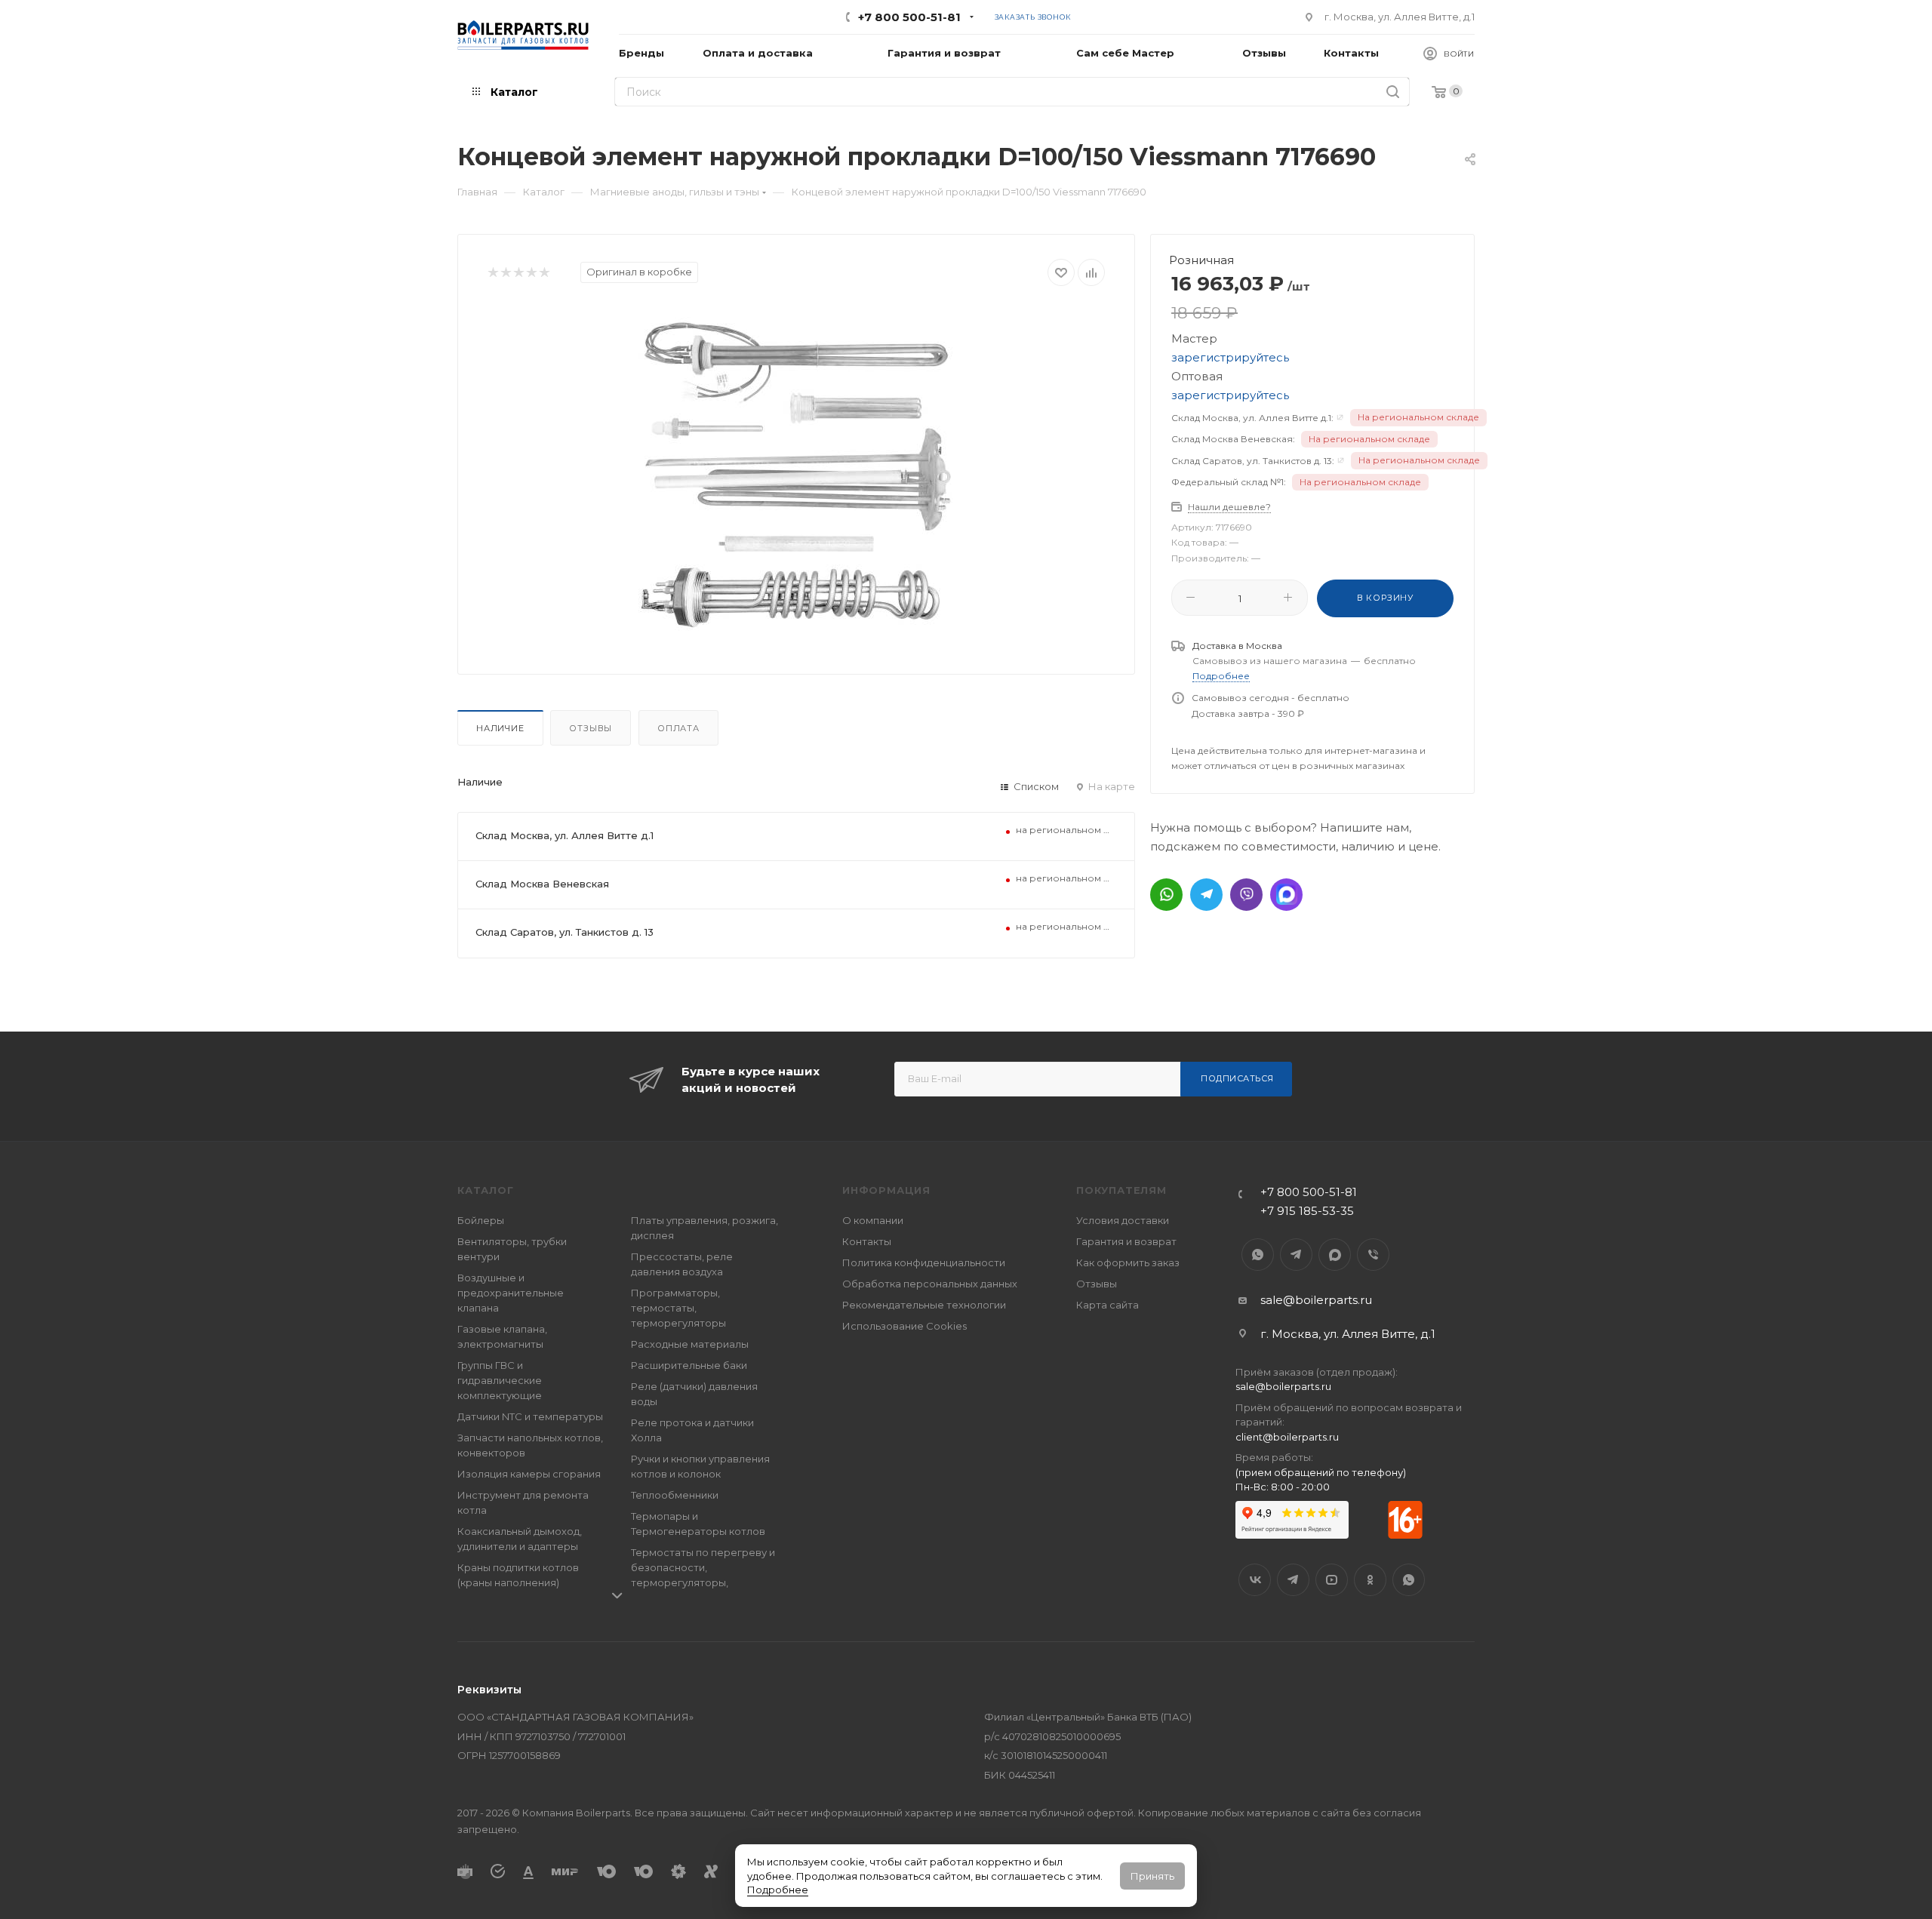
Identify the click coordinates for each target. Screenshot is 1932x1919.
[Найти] (1393, 92)
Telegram (1296, 1255)
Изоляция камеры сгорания (529, 1474)
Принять (1152, 1876)
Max (1335, 1255)
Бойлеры (481, 1220)
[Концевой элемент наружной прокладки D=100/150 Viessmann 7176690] (796, 475)
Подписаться (1237, 1078)
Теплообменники (675, 1495)
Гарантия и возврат (1126, 1241)
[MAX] (1286, 895)
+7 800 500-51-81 (909, 17)
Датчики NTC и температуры (530, 1416)
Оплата (678, 728)
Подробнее (778, 1890)
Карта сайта (1108, 1305)
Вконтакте (1255, 1580)
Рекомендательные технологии (924, 1305)
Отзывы (591, 728)
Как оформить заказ (1128, 1262)
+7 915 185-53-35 (1307, 1211)
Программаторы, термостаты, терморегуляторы (678, 1308)
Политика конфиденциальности (924, 1262)
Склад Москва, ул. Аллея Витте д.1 (565, 835)
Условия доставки (1123, 1220)
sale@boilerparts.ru (1316, 1300)
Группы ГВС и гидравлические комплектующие (500, 1380)
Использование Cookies (904, 1326)
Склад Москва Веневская (542, 884)
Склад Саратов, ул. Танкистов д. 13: (1253, 461)
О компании (873, 1220)
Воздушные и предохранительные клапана (511, 1293)
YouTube (1332, 1580)
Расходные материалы (690, 1344)
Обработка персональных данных (930, 1284)
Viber (1373, 1255)
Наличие (500, 728)
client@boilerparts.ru (1287, 1437)
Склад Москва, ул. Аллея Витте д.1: (1252, 418)
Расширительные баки (689, 1365)
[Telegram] (1206, 895)
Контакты (867, 1241)
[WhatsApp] (1166, 895)
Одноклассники (1370, 1580)
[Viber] (1246, 895)
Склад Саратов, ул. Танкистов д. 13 (565, 932)
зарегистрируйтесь (1230, 357)
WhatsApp (1258, 1255)
